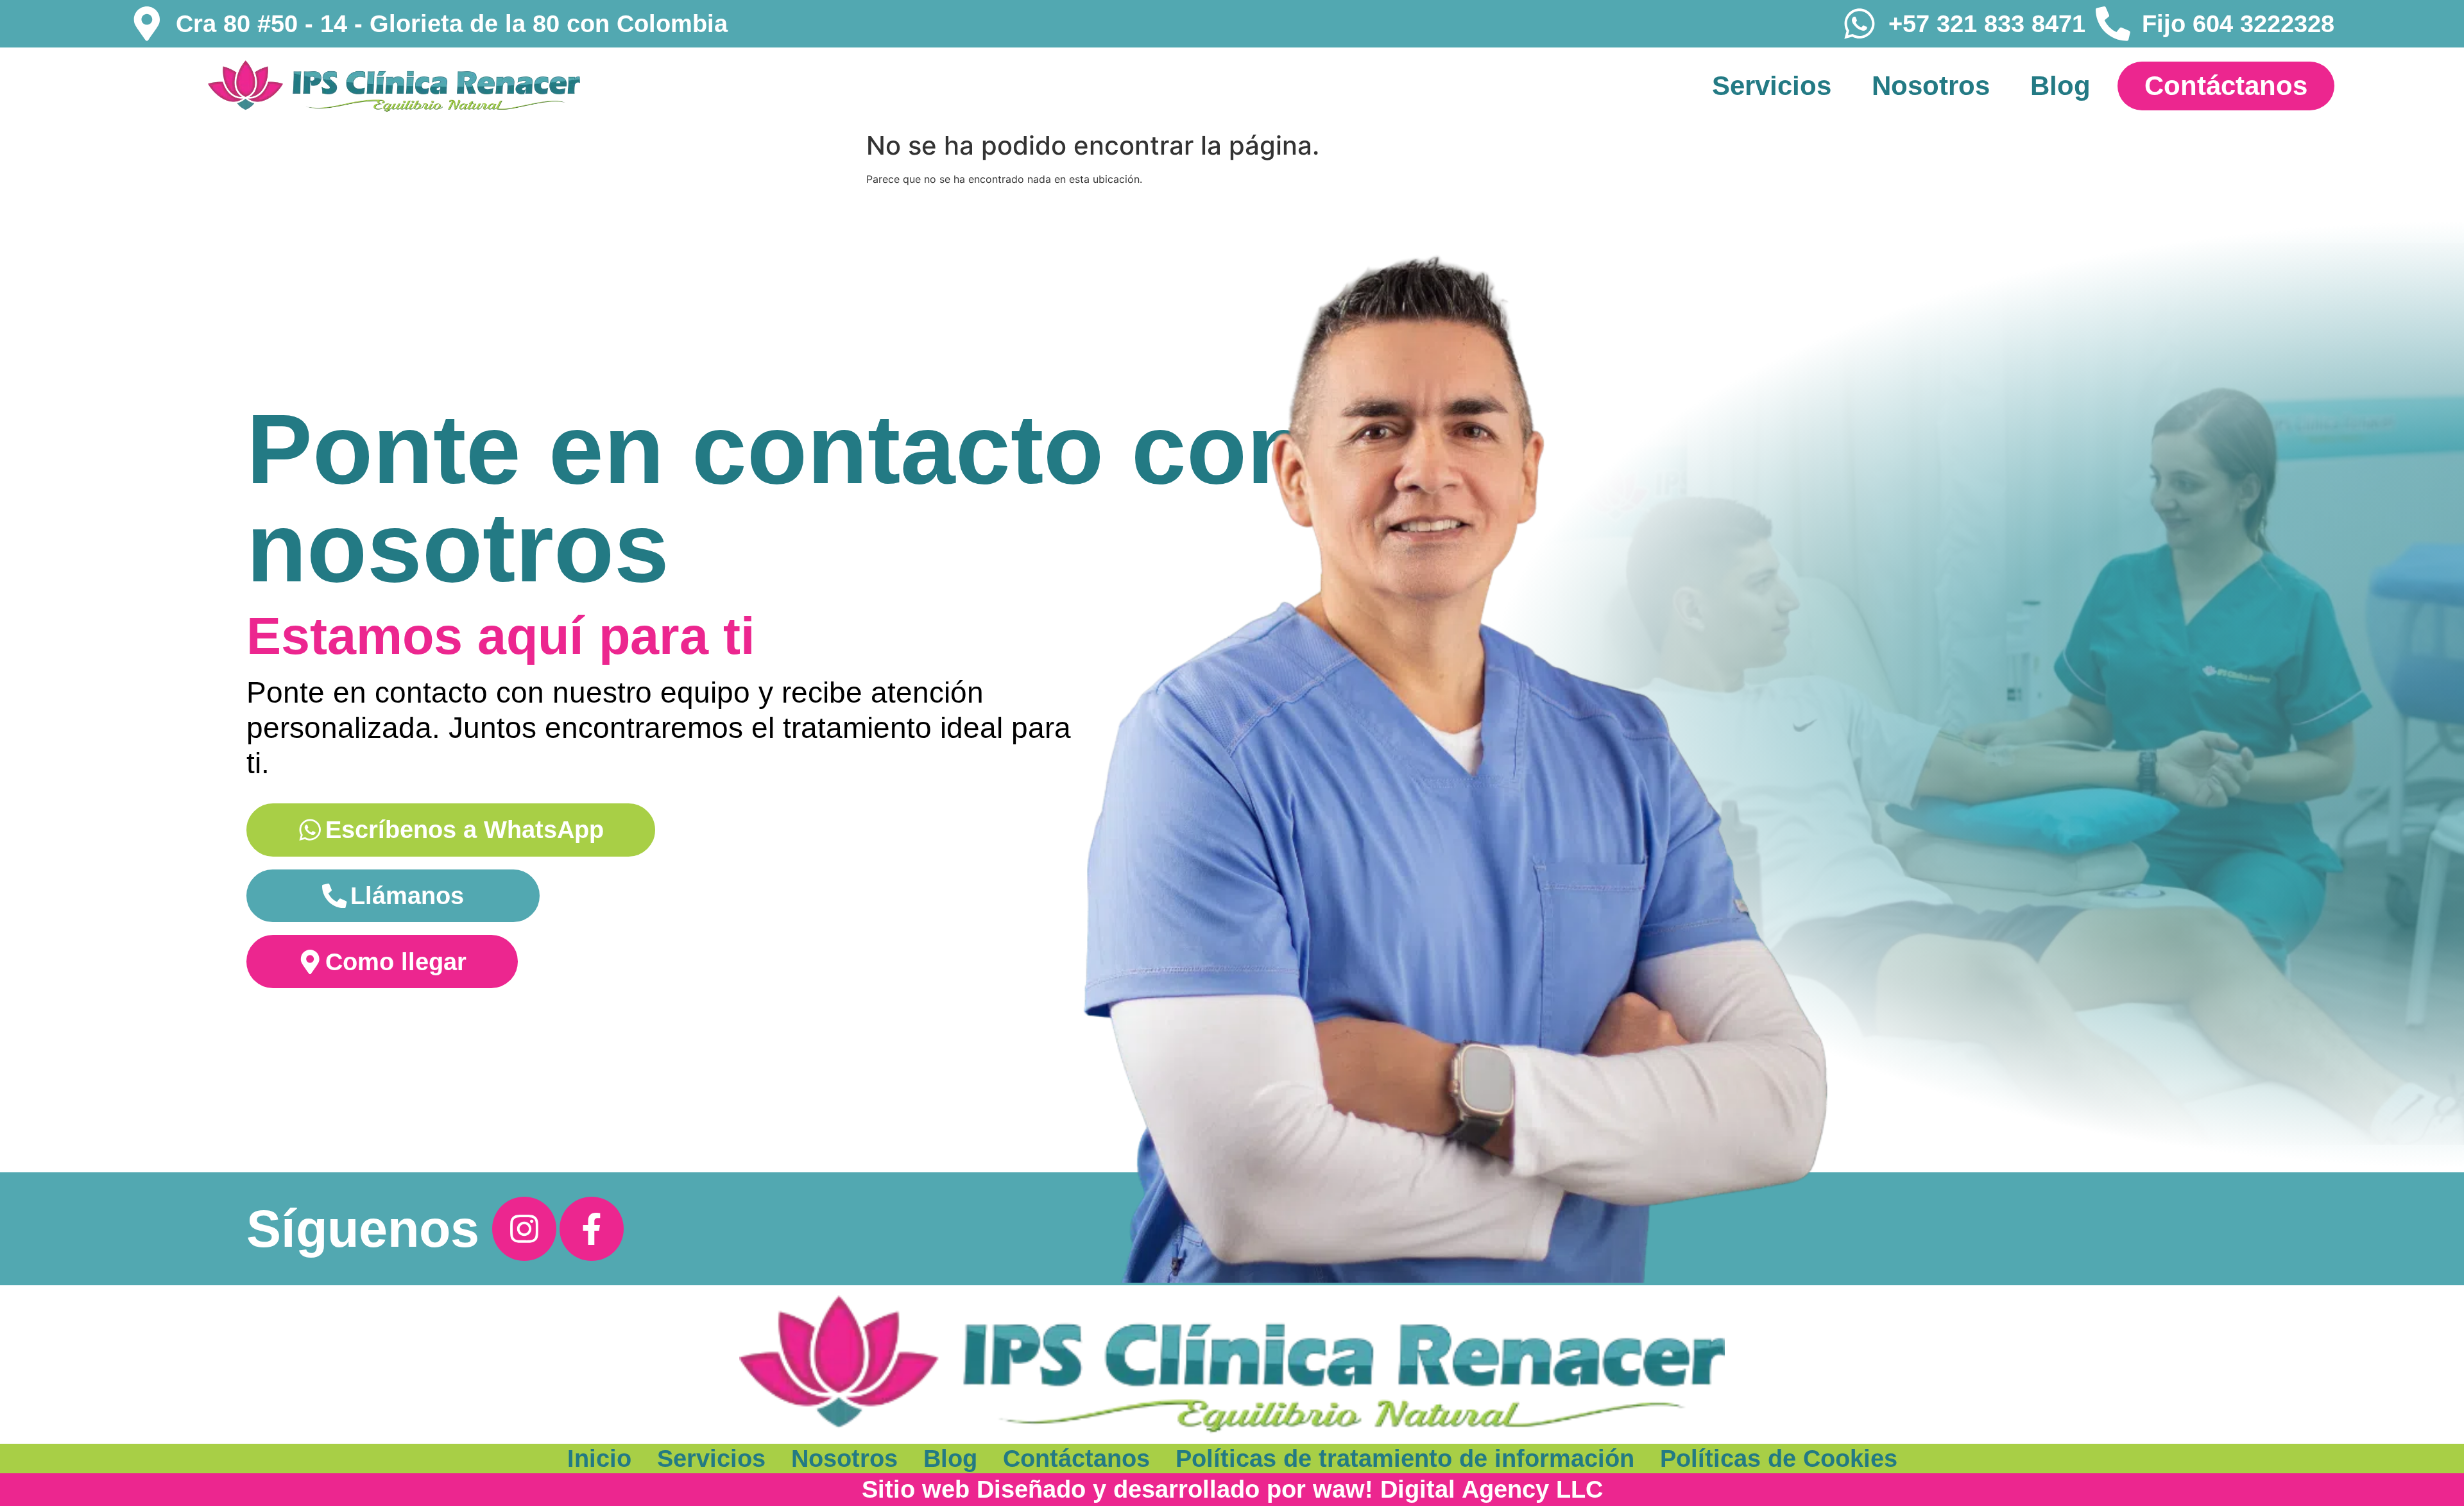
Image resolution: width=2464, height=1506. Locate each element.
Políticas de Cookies (1779, 1458)
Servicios (1772, 86)
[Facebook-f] (592, 1229)
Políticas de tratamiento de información (1405, 1458)
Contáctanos (1076, 1458)
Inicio (599, 1458)
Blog (2060, 86)
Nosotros (1931, 86)
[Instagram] (524, 1229)
